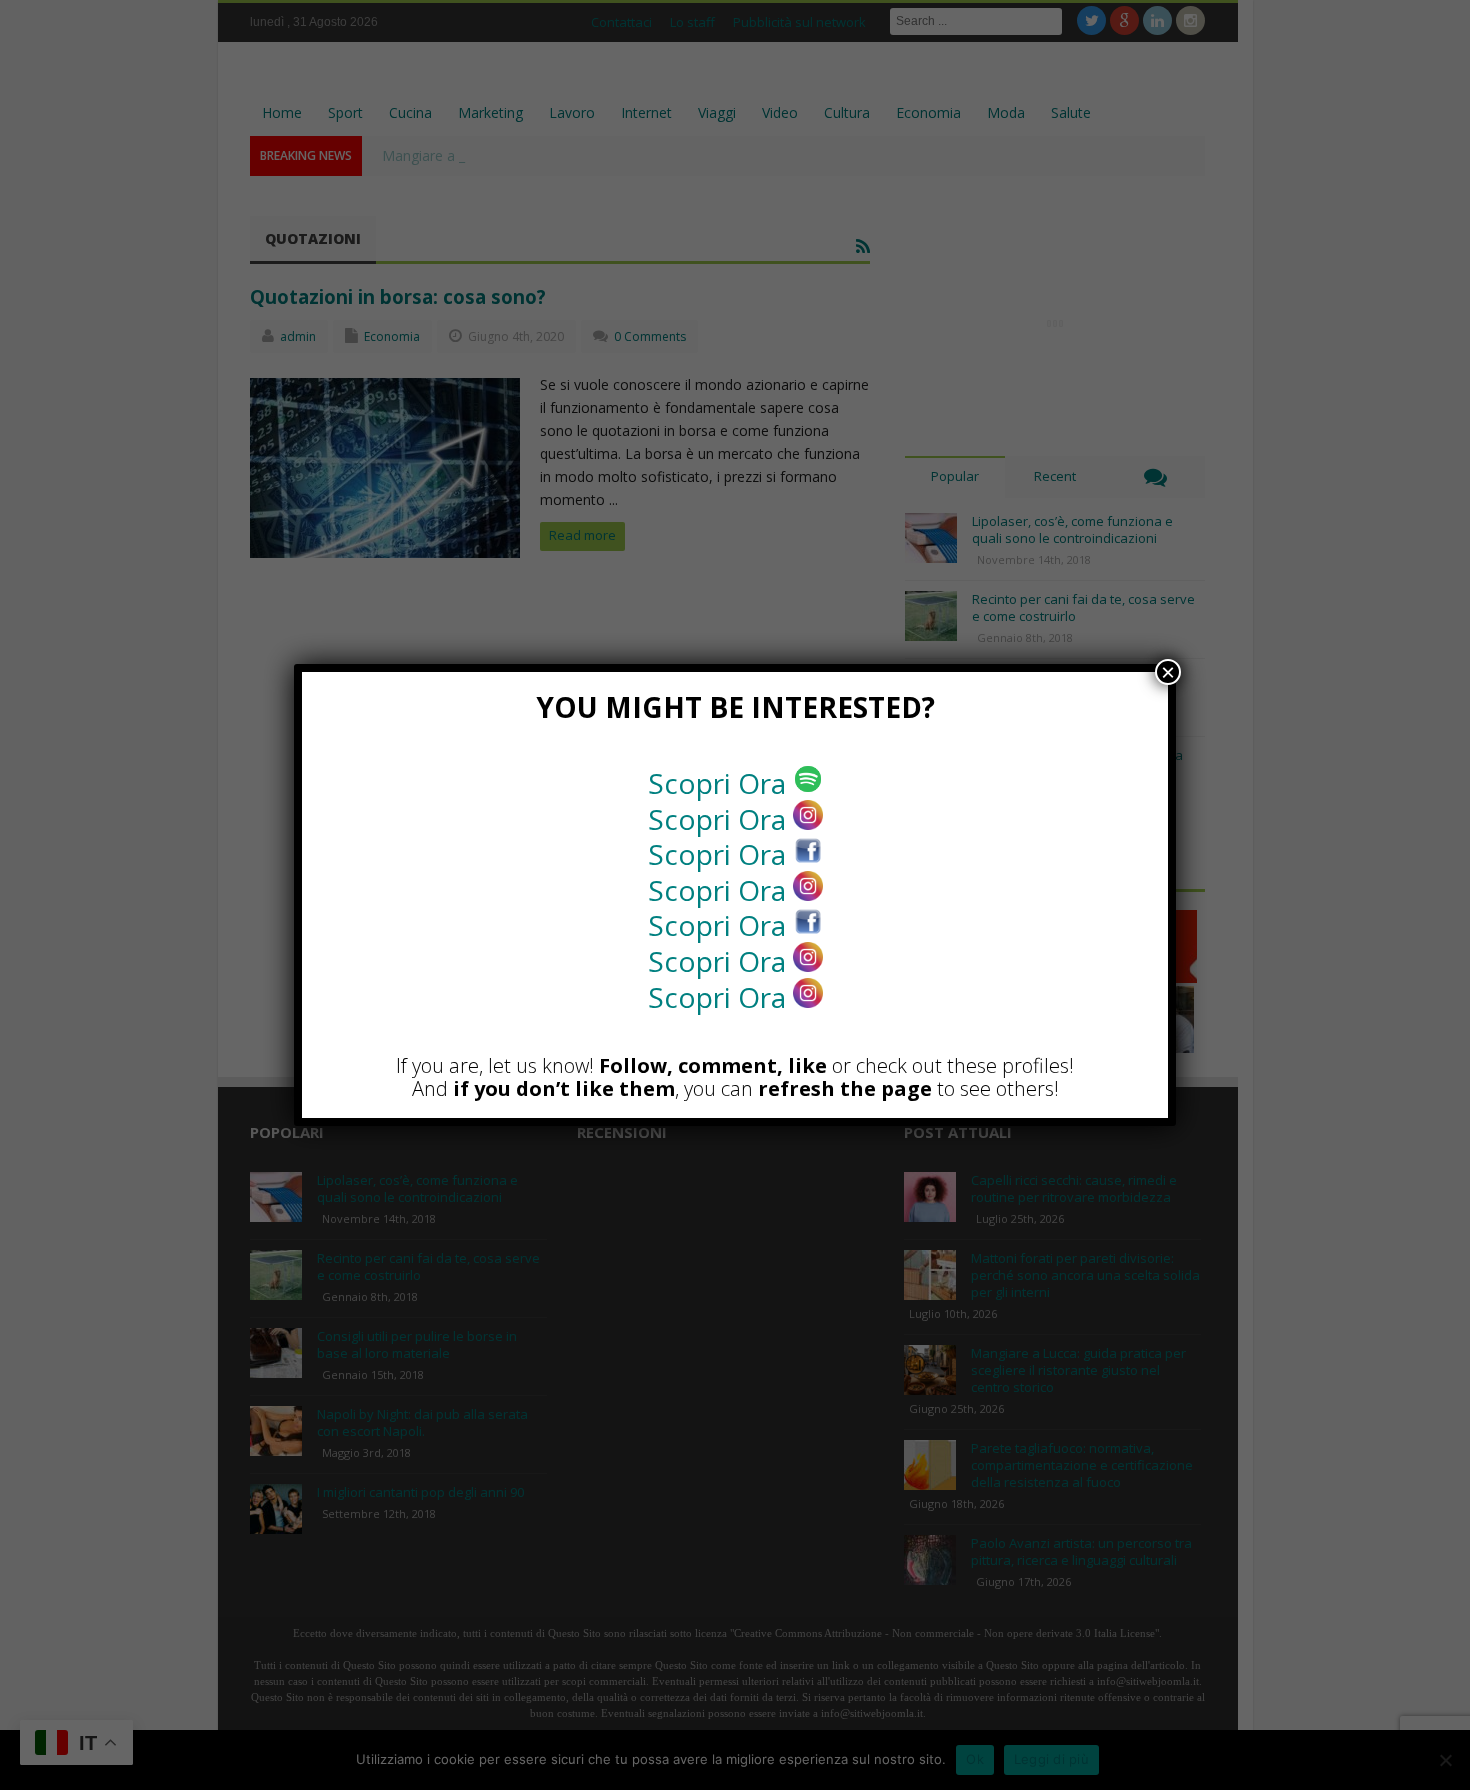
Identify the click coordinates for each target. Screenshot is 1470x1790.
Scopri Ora (720, 783)
